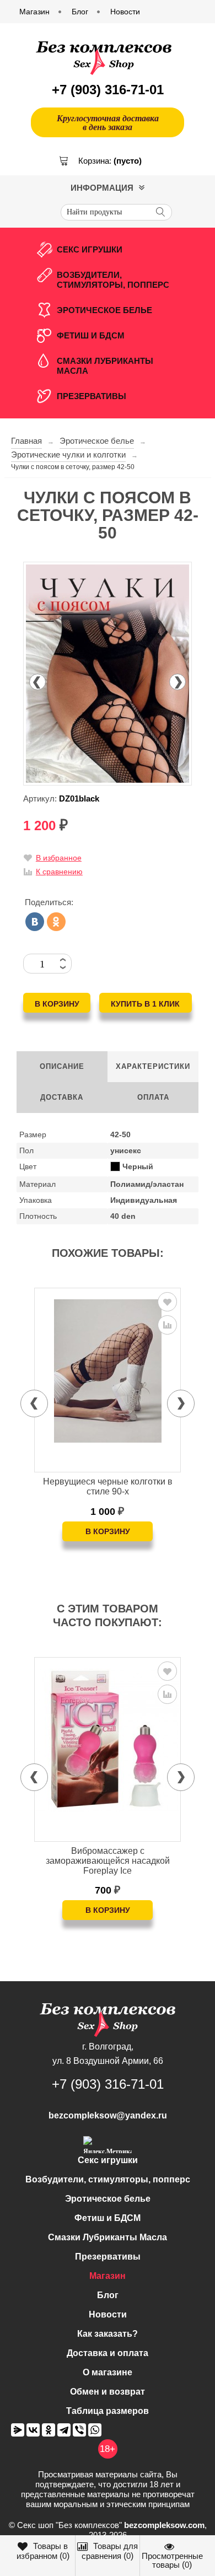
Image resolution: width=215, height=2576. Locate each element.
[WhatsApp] (95, 2430)
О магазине (108, 2372)
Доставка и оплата (108, 2353)
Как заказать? (108, 2334)
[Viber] (79, 2430)
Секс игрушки (90, 249)
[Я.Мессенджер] (18, 2430)
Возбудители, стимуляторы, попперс (113, 280)
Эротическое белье (104, 310)
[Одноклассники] (56, 922)
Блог (108, 2295)
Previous (37, 682)
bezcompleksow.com (164, 2525)
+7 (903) (108, 90)
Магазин (108, 2276)
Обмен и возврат (108, 2392)
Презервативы (92, 396)
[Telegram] (64, 2430)
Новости (108, 2314)
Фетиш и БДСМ (91, 335)
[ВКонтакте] (35, 922)
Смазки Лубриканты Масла (105, 366)
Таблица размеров (108, 2411)
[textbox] (116, 212)
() (43, 2551)
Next (178, 682)
